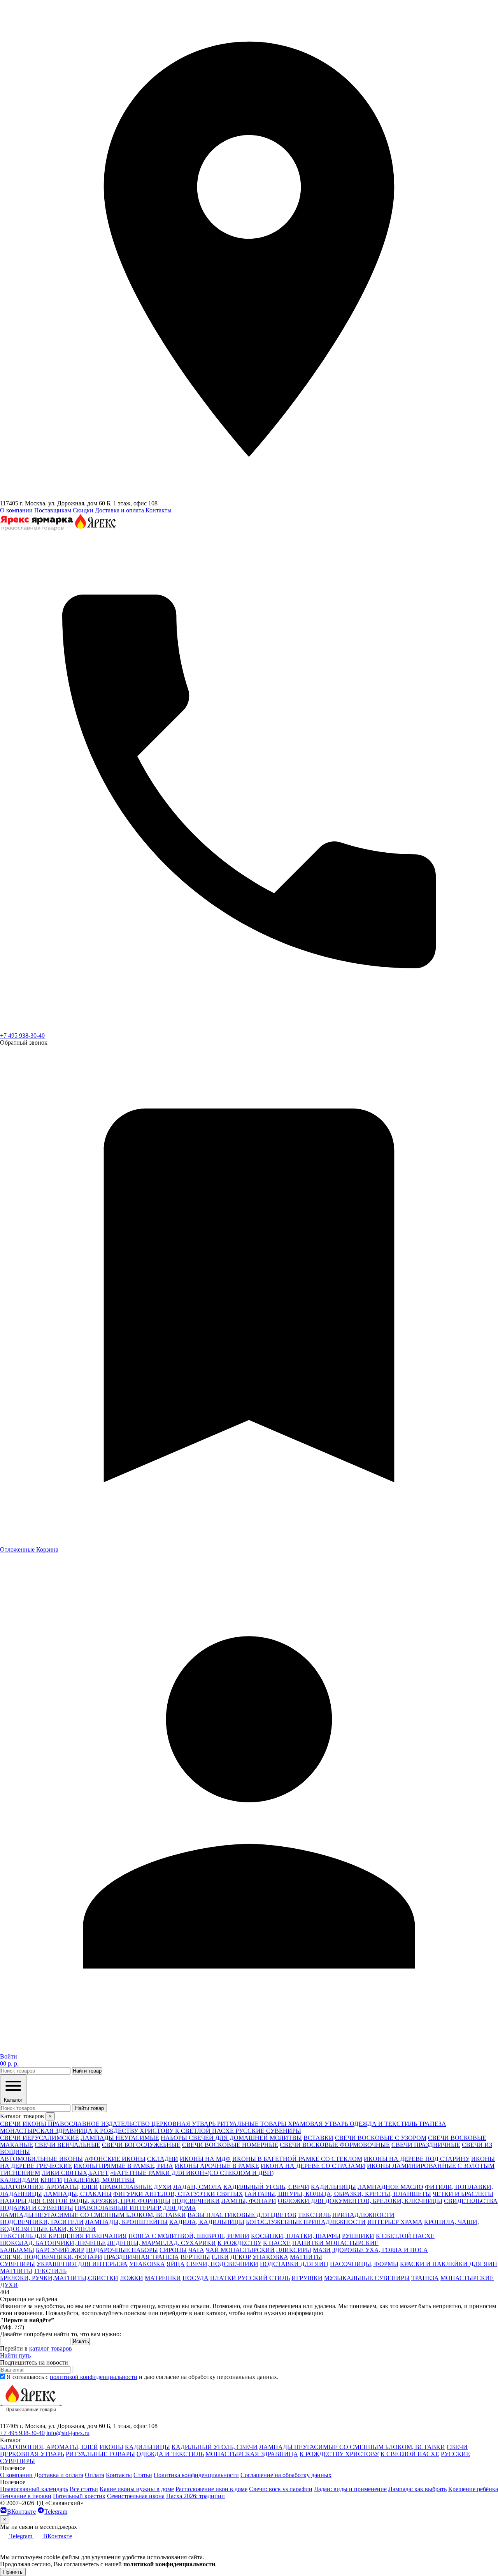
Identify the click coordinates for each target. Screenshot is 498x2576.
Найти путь (15, 2355)
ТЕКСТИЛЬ (314, 2215)
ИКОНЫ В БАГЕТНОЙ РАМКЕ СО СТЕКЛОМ (297, 2159)
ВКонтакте (21, 2512)
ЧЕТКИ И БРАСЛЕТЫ (463, 2194)
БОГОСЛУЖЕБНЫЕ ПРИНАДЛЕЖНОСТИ (306, 2222)
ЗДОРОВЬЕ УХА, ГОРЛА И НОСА (380, 2250)
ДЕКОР (241, 2257)
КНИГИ (51, 2180)
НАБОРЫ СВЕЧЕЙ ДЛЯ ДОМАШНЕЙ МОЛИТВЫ (231, 2138)
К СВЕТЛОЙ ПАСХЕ (405, 2236)
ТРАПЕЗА (425, 2278)
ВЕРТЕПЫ (195, 2257)
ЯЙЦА (176, 2264)
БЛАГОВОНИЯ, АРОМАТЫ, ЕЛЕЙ (49, 2187)
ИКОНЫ (111, 2447)
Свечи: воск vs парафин (281, 2489)
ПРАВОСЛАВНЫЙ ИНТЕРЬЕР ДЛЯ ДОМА (135, 2208)
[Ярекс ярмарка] (31, 2419)
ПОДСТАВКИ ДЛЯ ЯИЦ (294, 2264)
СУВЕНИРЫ (18, 2264)
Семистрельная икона (136, 2496)
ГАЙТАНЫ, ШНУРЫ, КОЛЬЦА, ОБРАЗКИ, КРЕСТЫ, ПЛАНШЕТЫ (338, 2194)
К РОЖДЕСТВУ (239, 2243)
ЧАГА (196, 2250)
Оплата (95, 2475)
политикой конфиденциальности (94, 2377)
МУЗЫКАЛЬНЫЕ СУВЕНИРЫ (367, 2278)
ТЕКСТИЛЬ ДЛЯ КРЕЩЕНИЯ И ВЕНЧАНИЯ (63, 2236)
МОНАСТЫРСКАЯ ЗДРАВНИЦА (252, 2454)
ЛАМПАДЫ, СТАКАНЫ (78, 2194)
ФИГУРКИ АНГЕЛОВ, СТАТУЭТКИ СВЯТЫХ (178, 2194)
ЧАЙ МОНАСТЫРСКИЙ (240, 2250)
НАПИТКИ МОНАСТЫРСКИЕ (335, 2243)
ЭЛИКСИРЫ (294, 2250)
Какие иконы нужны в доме (137, 2489)
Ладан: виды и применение (350, 2489)
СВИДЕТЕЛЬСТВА (471, 2201)
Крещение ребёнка (473, 2489)
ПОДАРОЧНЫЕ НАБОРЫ (122, 2250)
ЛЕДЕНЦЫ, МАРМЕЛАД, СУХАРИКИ (162, 2243)
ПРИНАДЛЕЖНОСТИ (363, 2215)
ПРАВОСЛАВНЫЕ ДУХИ (136, 2187)
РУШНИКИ (358, 2236)
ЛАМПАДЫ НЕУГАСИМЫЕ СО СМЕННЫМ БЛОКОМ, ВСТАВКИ (93, 2215)
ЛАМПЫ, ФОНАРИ (249, 2201)
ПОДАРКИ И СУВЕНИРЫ (37, 2208)
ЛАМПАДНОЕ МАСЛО (390, 2187)
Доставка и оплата (119, 510)
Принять (13, 2572)
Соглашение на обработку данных (286, 2475)
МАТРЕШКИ (163, 2278)
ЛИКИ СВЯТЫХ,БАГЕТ (75, 2173)
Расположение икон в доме (211, 2489)
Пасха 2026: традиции (196, 2496)
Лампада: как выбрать (417, 2489)
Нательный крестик (79, 2496)
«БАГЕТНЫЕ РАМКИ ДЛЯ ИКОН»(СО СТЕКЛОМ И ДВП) (192, 2173)
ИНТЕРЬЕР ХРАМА (395, 2222)
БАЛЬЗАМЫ (17, 2250)
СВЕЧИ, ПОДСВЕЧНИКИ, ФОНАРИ (51, 2257)
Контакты (159, 510)
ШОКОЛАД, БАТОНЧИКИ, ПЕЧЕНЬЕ (53, 2243)
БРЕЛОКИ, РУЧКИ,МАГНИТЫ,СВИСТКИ (59, 2278)
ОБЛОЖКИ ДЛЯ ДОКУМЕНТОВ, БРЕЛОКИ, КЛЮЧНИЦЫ (360, 2201)
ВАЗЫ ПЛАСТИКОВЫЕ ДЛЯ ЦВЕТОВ (242, 2215)
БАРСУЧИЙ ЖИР (60, 2250)
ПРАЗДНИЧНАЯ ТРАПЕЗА (141, 2257)
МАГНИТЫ (306, 2257)
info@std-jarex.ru (68, 2433)
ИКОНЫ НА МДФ (205, 2159)
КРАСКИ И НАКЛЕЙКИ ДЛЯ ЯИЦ (449, 2264)
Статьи (143, 2475)
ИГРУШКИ (307, 2278)
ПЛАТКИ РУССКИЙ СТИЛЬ (250, 2278)
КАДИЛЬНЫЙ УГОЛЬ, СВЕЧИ (266, 2187)
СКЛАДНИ (163, 2159)
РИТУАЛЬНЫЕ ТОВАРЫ (100, 2454)
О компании (16, 510)
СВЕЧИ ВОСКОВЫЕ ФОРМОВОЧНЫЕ (335, 2145)
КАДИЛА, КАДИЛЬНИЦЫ (207, 2222)
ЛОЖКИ (132, 2278)
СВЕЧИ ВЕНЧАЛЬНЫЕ (68, 2145)
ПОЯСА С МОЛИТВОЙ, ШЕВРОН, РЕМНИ (189, 2236)
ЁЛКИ (220, 2257)
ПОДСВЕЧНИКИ (196, 2201)
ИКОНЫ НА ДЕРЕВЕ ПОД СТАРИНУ (417, 2159)
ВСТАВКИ (318, 2138)
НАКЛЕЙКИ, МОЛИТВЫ (99, 2180)
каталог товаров (51, 2348)
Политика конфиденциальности (196, 2475)
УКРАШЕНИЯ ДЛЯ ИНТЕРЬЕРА (82, 2264)
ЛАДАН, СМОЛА (197, 2187)
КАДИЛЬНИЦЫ (333, 2187)
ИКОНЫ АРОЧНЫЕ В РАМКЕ (217, 2166)
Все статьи (84, 2489)
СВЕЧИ (457, 2447)
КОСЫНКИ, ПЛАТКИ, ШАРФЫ (296, 2236)
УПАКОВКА (270, 2257)
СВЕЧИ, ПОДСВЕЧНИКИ (222, 2264)
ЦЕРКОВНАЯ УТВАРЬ (32, 2454)
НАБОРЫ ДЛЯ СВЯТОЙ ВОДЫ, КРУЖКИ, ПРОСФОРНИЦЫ (85, 2201)
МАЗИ (322, 2250)
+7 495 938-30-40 (22, 1036)
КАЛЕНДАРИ (19, 2180)
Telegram (56, 2512)
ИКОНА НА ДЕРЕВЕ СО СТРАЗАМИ (313, 2166)
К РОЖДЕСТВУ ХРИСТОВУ (339, 2454)
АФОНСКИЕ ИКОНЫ (115, 2159)
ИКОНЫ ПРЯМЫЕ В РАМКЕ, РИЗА (123, 2166)
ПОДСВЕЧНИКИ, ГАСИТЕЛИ (42, 2222)
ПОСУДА (196, 2278)
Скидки (83, 510)
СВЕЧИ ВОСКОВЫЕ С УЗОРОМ (381, 2138)
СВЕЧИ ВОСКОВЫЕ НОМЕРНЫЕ (230, 2145)
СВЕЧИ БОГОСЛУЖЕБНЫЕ (141, 2145)
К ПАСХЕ (277, 2243)
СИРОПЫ (173, 2250)
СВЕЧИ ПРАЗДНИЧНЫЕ (426, 2145)
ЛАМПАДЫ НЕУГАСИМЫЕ (120, 2138)
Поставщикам (53, 510)
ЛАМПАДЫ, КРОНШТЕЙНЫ (126, 2222)
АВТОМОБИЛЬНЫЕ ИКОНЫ (41, 2159)
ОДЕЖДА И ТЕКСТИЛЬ (170, 2454)
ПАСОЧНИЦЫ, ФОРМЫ (364, 2264)
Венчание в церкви (26, 2496)
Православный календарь (34, 2489)
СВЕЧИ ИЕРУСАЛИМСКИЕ (39, 2138)
